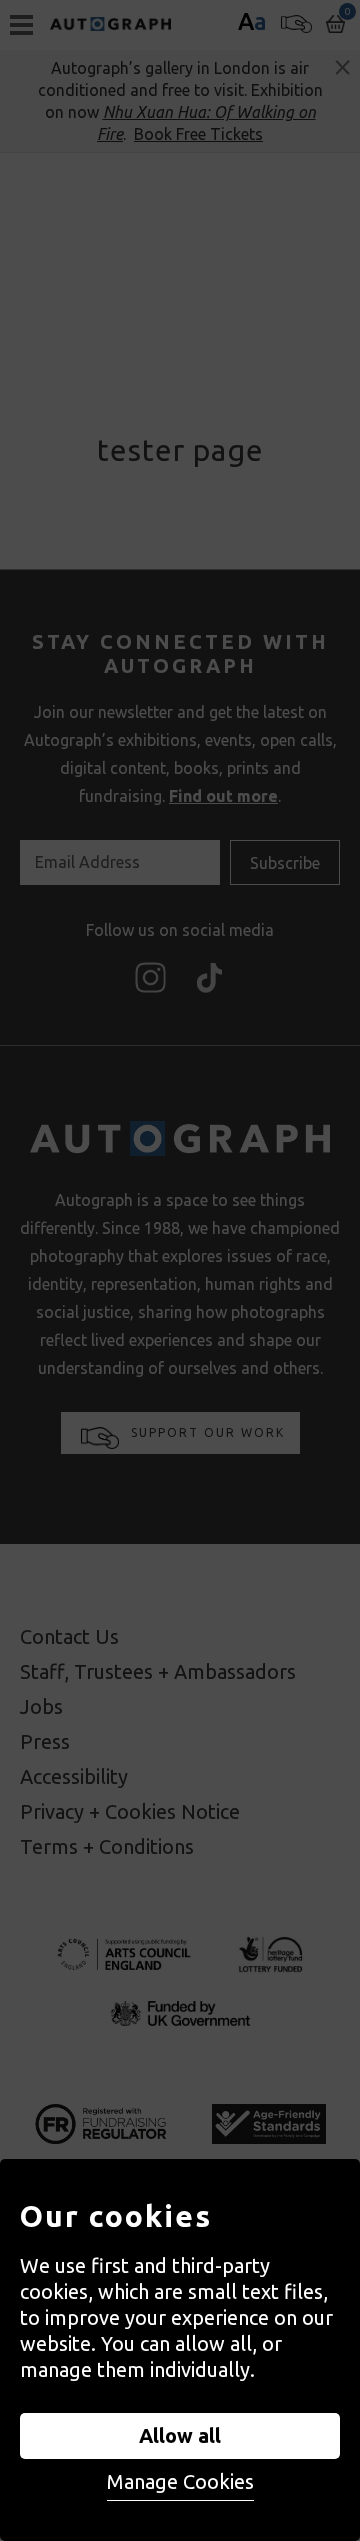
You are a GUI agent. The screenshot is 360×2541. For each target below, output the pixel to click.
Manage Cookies (180, 2481)
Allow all (180, 2435)
